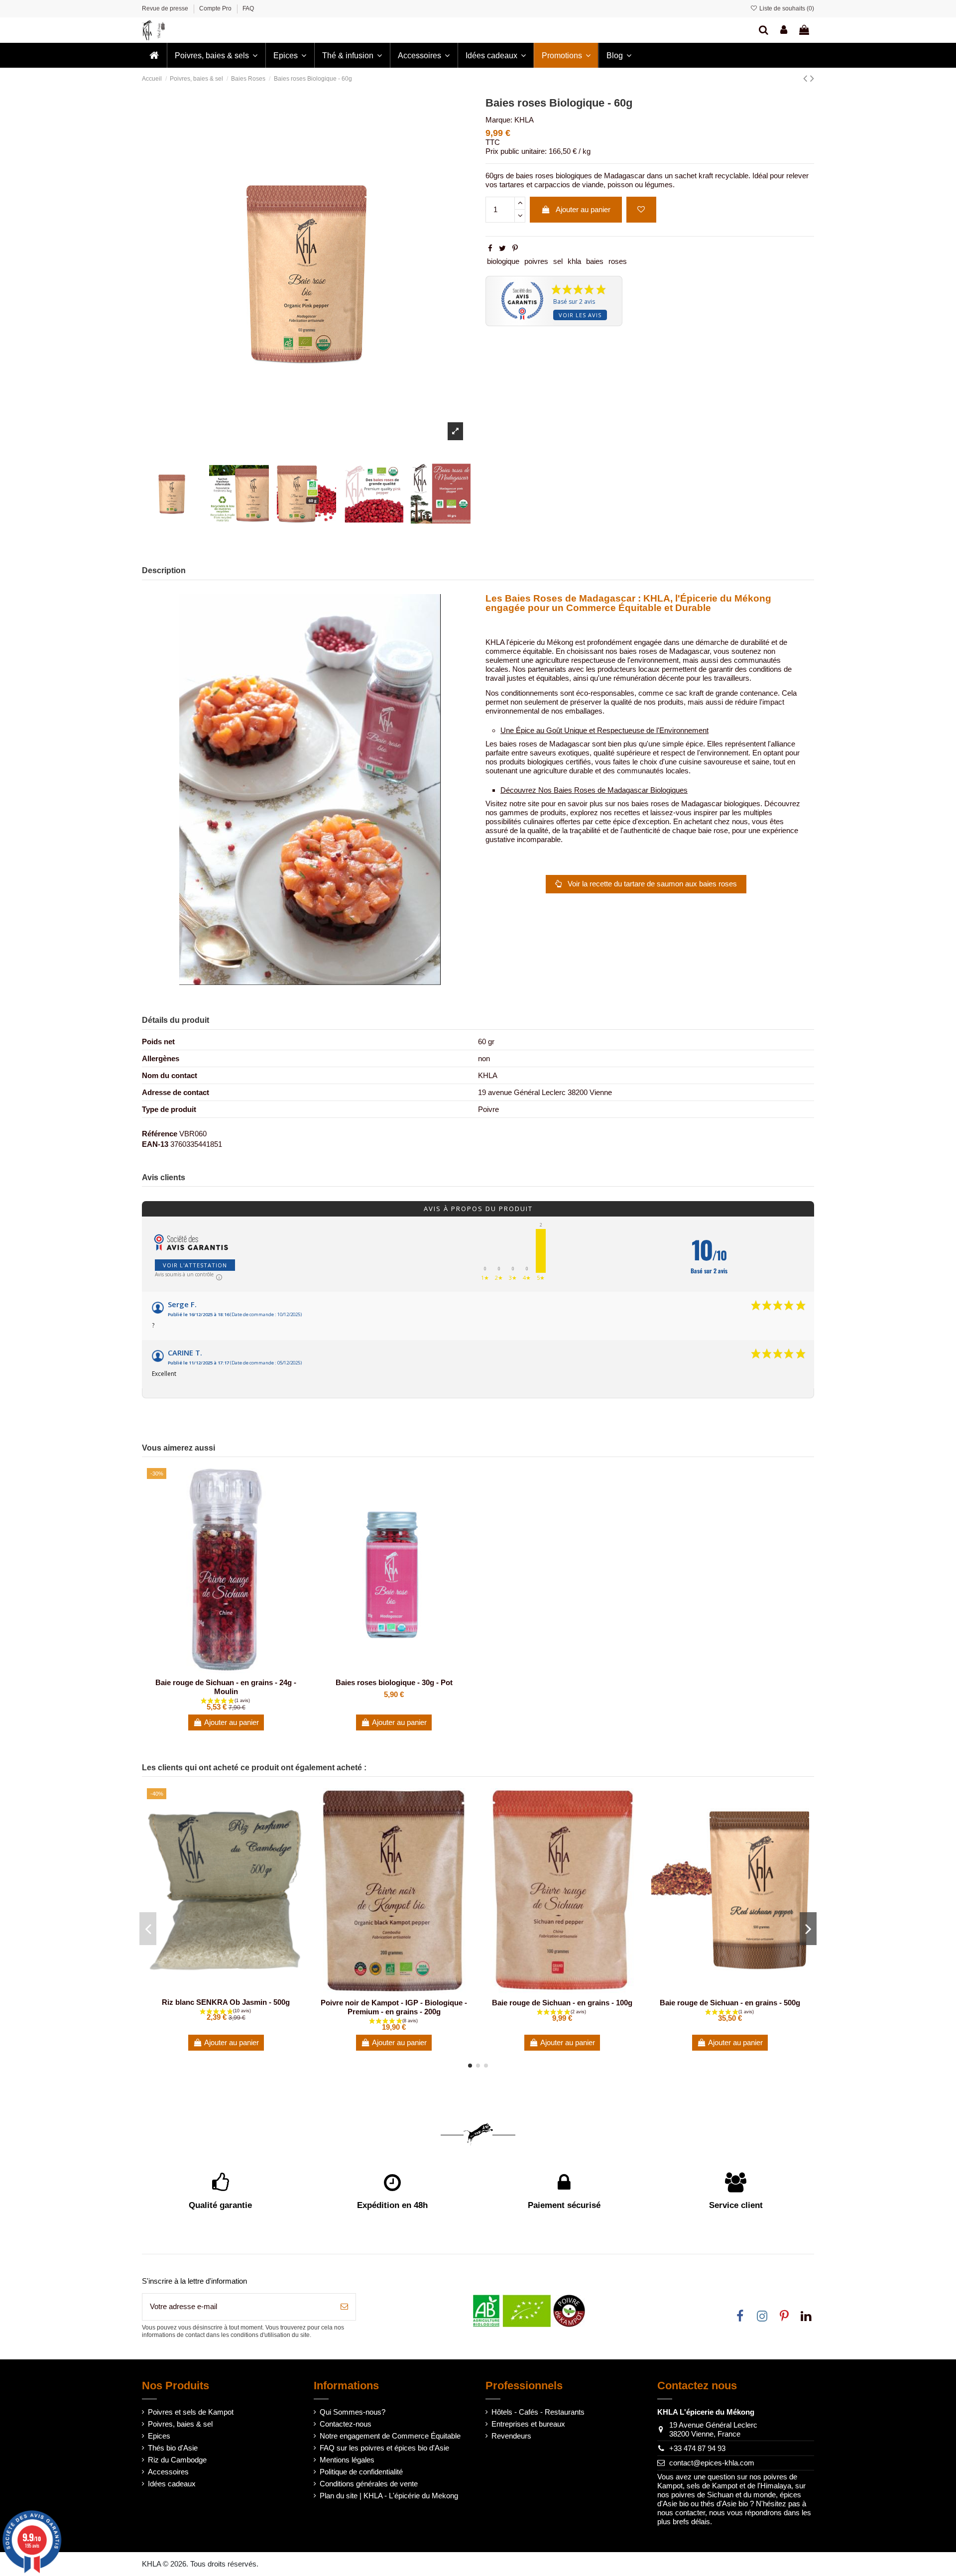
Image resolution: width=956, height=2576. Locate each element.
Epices (159, 2436)
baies (595, 261)
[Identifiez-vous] (784, 30)
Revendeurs (511, 2436)
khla (574, 261)
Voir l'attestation (195, 1265)
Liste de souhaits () (786, 8)
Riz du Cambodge (177, 2460)
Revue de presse (166, 8)
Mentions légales (347, 2460)
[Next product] (812, 78)
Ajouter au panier (583, 209)
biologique (503, 261)
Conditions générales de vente (369, 2484)
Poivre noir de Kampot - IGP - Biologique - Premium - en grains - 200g (394, 2007)
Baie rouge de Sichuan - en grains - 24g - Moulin (226, 1687)
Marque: (499, 120)
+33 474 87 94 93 (697, 2448)
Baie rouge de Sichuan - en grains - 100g (562, 2003)
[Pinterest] (515, 248)
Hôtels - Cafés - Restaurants (538, 2412)
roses (618, 261)
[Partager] (490, 248)
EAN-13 (155, 1144)
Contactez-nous (346, 2424)
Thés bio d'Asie (173, 2448)
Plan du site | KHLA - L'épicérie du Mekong (389, 2496)
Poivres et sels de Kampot (191, 2412)
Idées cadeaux (172, 2484)
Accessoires (168, 2472)
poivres (536, 261)
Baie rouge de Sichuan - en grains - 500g (730, 2003)
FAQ (248, 8)
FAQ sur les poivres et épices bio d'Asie (384, 2448)
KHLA (524, 120)
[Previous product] (807, 78)
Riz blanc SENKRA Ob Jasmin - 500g (226, 2002)
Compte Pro (216, 8)
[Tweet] (502, 248)
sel (558, 261)
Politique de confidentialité (361, 2472)
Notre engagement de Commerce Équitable (390, 2436)
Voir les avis (580, 315)
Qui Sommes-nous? (353, 2412)
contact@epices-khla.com (712, 2463)
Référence (160, 1134)
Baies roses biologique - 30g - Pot (394, 1682)
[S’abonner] (344, 2307)
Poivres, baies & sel (180, 2424)
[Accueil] (154, 55)
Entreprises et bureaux (528, 2424)
